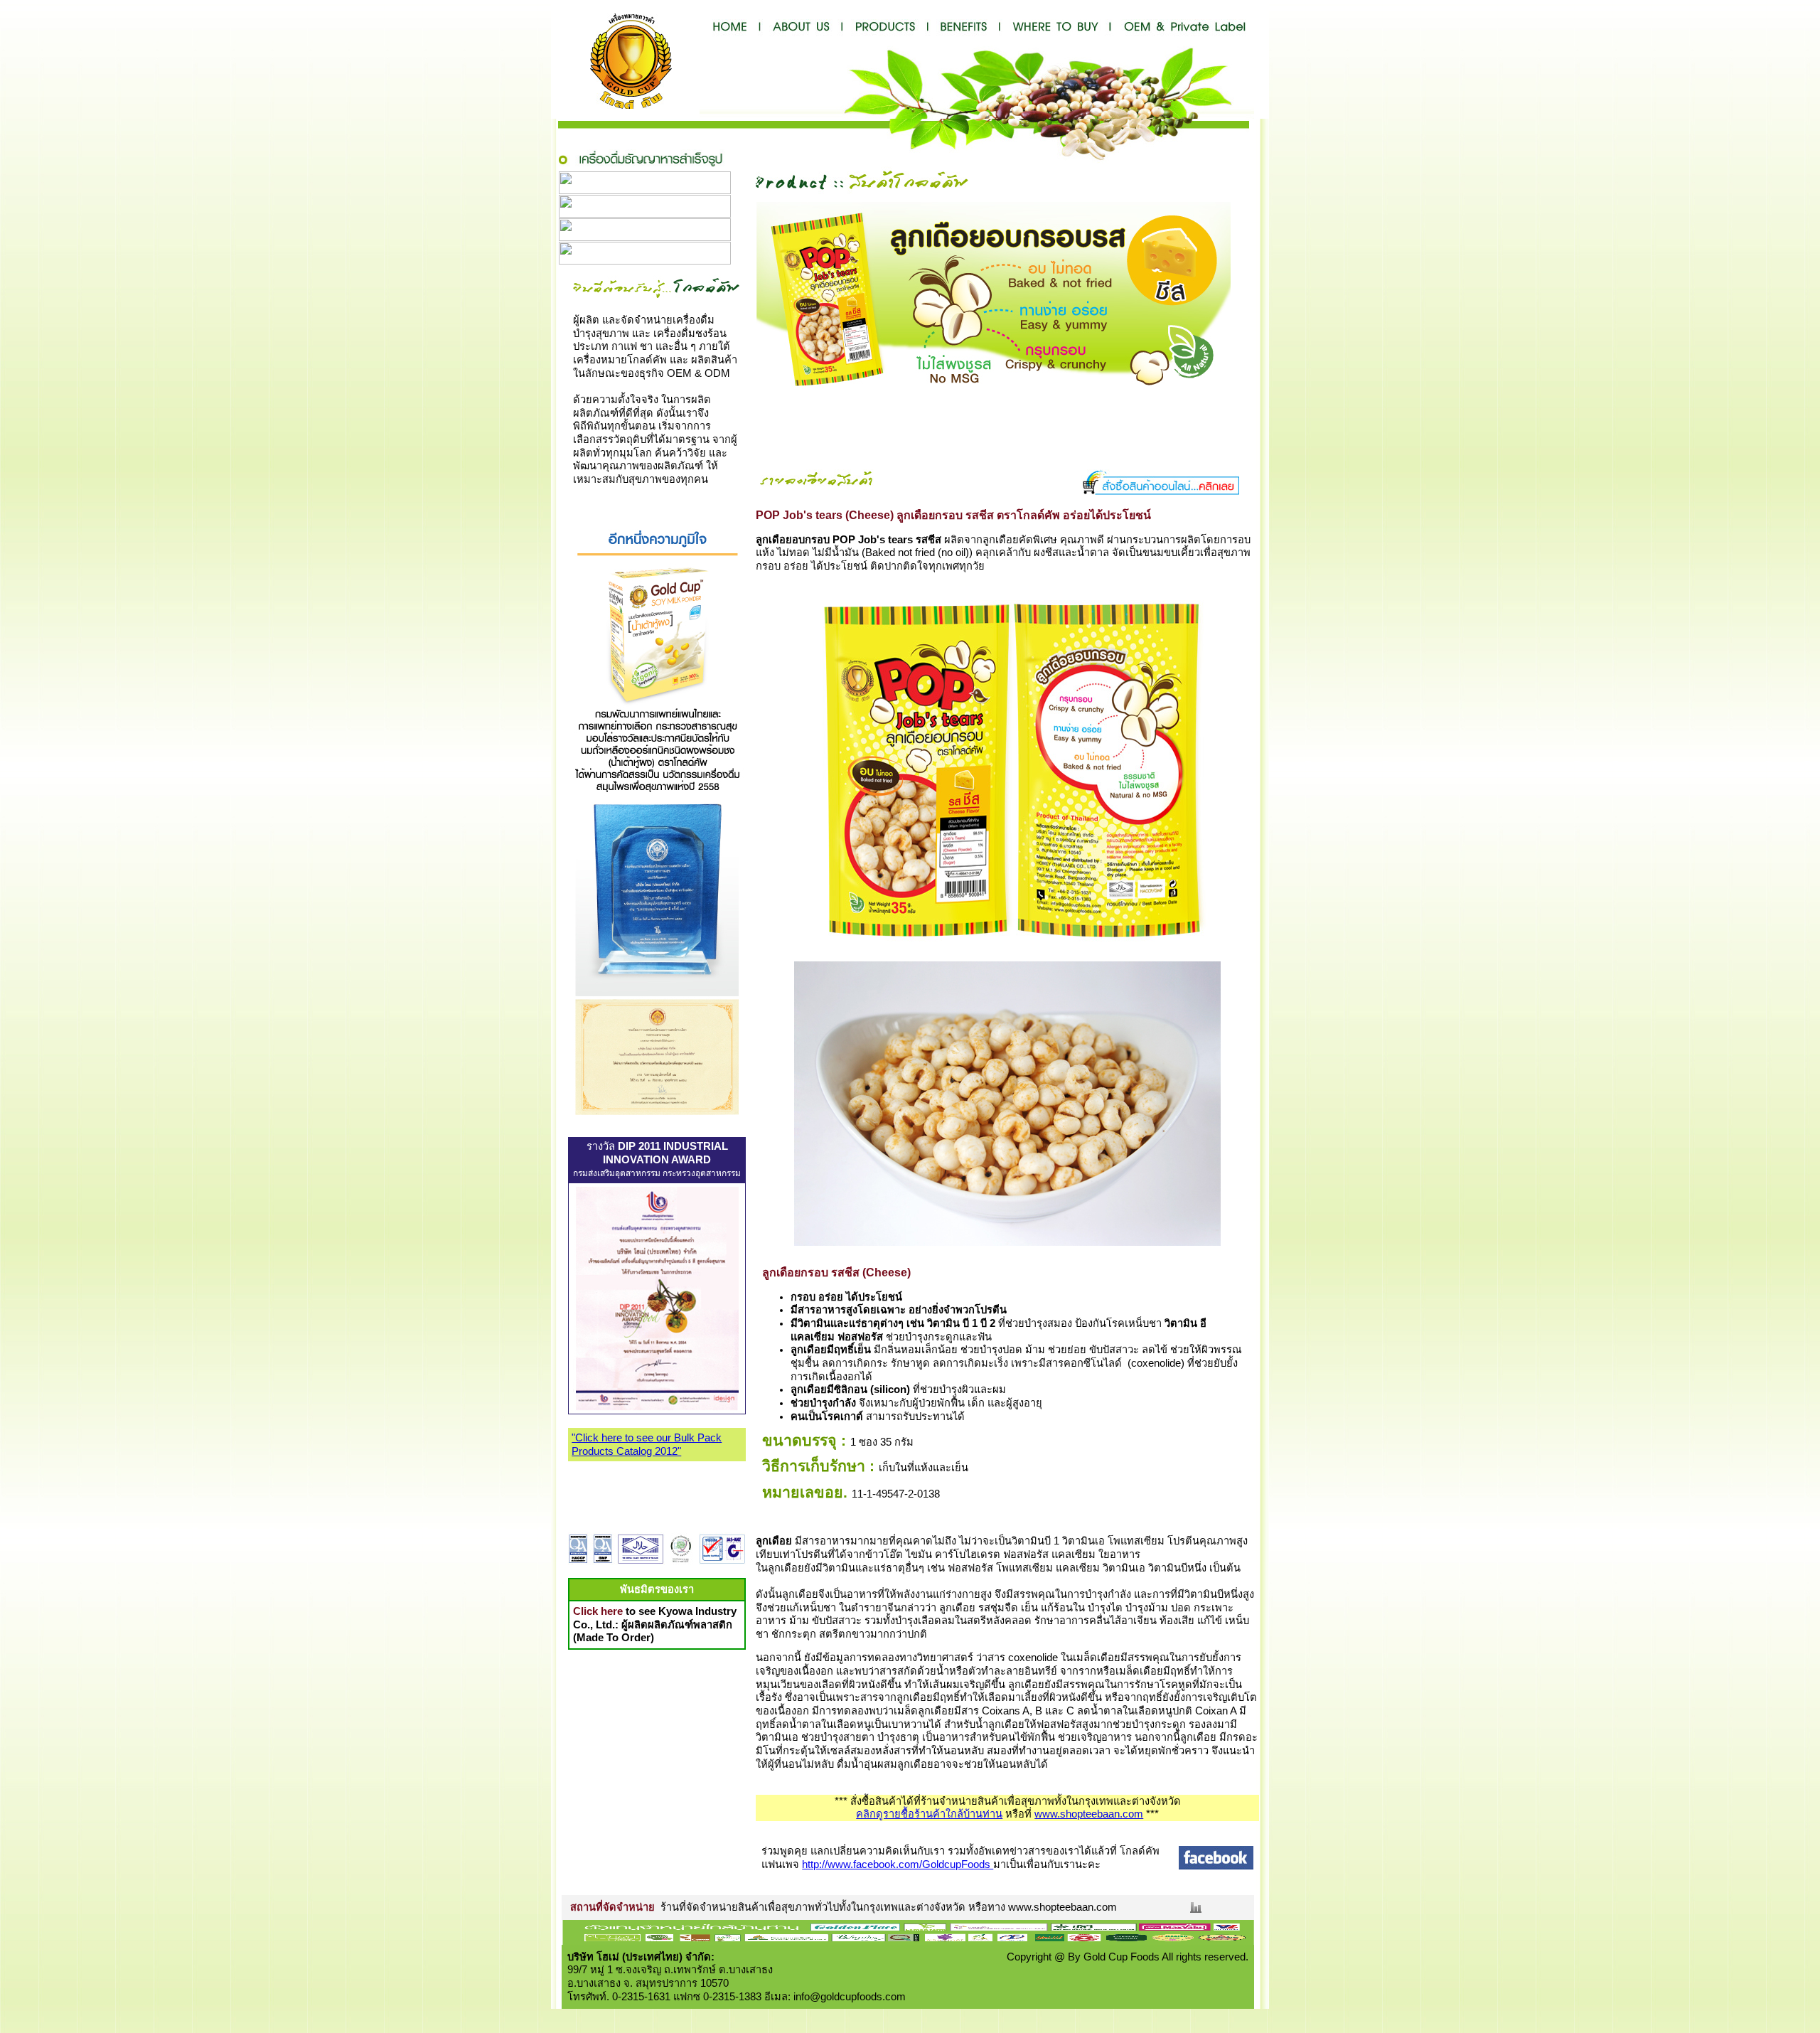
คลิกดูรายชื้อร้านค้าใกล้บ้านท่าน (929, 1814)
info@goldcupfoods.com (850, 1997)
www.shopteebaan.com (1089, 1814)
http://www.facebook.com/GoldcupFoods (898, 1864)
